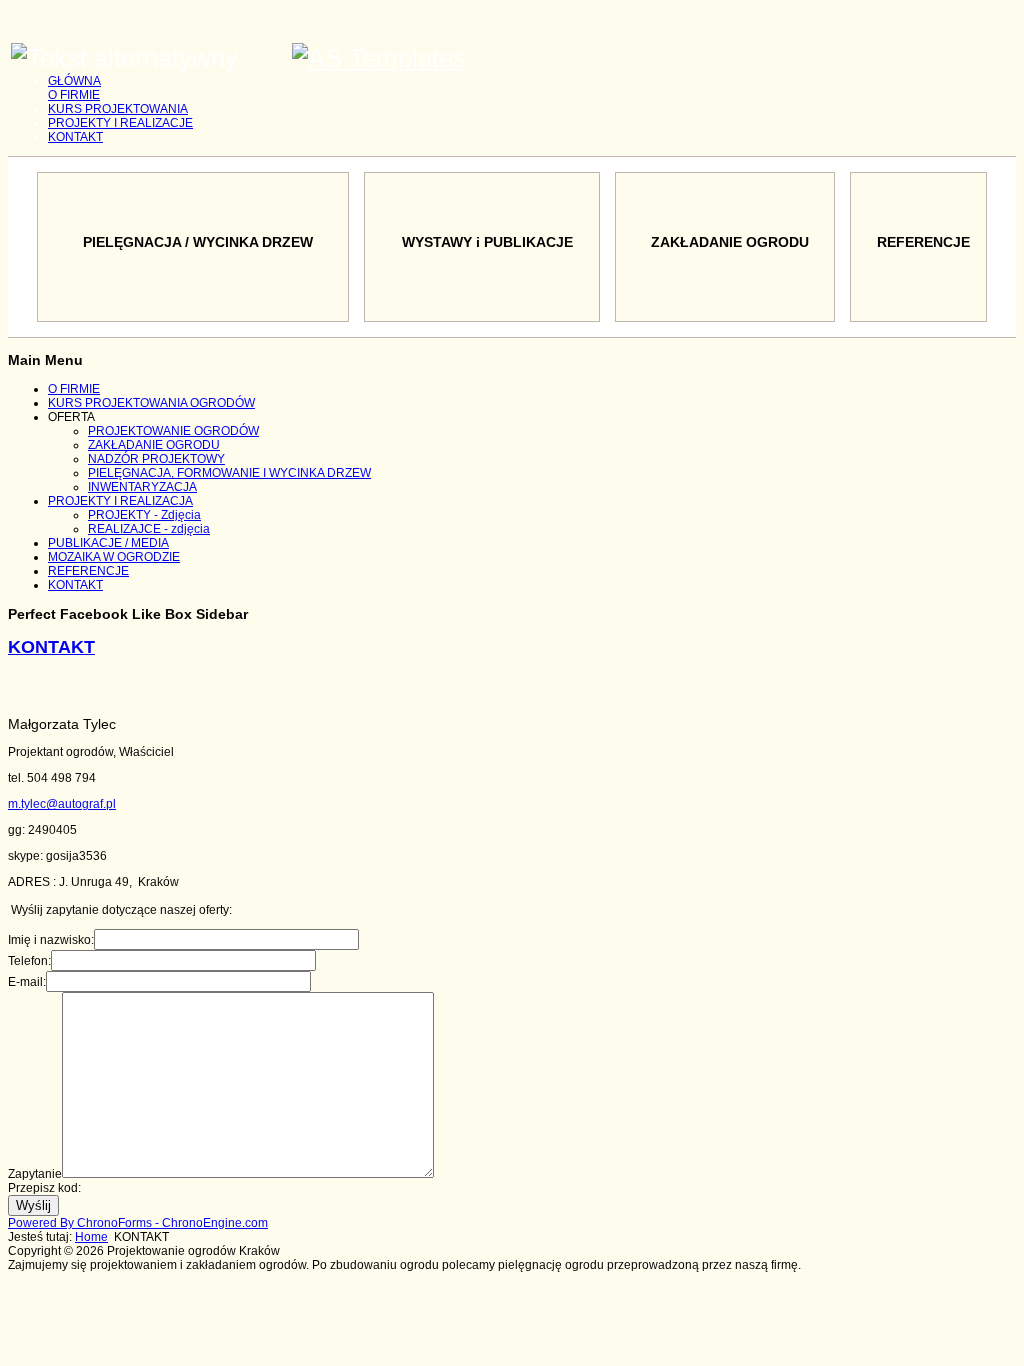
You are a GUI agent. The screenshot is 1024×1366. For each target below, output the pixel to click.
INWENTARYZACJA (142, 487)
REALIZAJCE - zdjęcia (149, 529)
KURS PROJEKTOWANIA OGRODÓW (151, 403)
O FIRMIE (74, 95)
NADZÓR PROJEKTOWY (156, 459)
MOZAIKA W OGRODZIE (114, 557)
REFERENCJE (88, 571)
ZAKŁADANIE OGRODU (154, 445)
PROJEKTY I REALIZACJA (120, 501)
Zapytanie (35, 1174)
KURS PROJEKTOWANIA (118, 109)
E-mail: (27, 982)
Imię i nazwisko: (51, 940)
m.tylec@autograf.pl (62, 804)
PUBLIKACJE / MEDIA (108, 543)
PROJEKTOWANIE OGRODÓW (173, 431)
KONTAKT (75, 137)
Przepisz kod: (44, 1188)
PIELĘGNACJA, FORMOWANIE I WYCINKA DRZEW (229, 473)
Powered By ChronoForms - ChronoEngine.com (138, 1223)
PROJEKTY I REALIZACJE (120, 123)
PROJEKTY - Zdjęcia (144, 515)
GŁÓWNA (74, 81)
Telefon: (29, 961)
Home (91, 1237)
